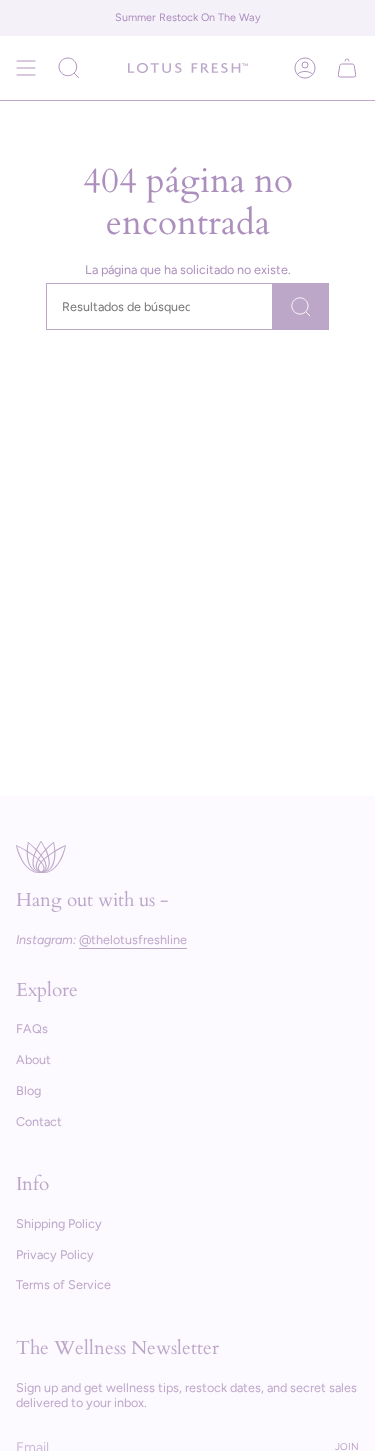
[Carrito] (347, 68)
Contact (39, 1121)
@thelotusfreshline (133, 939)
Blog (28, 1090)
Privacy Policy (55, 1254)
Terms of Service (63, 1284)
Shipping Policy (59, 1223)
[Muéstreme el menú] (26, 68)
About (33, 1059)
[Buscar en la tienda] (301, 306)
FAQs (32, 1028)
